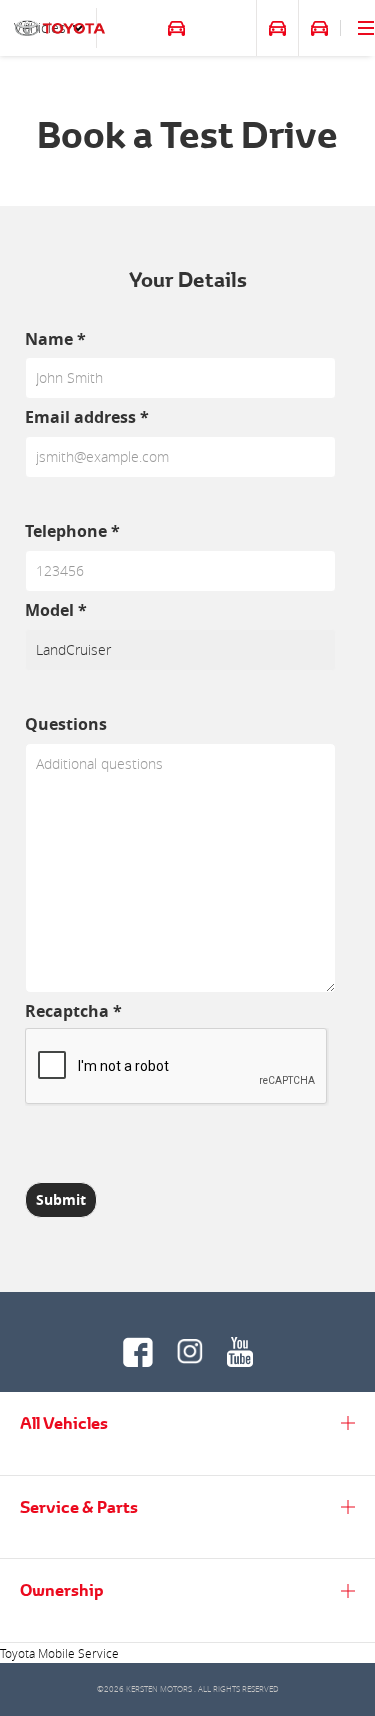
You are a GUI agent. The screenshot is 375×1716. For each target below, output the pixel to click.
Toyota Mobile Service (59, 1653)
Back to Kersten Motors (152, 28)
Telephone (72, 531)
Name (55, 339)
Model (56, 610)
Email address (87, 417)
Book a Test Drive (277, 28)
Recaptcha (73, 1011)
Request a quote (319, 28)
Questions (66, 724)
